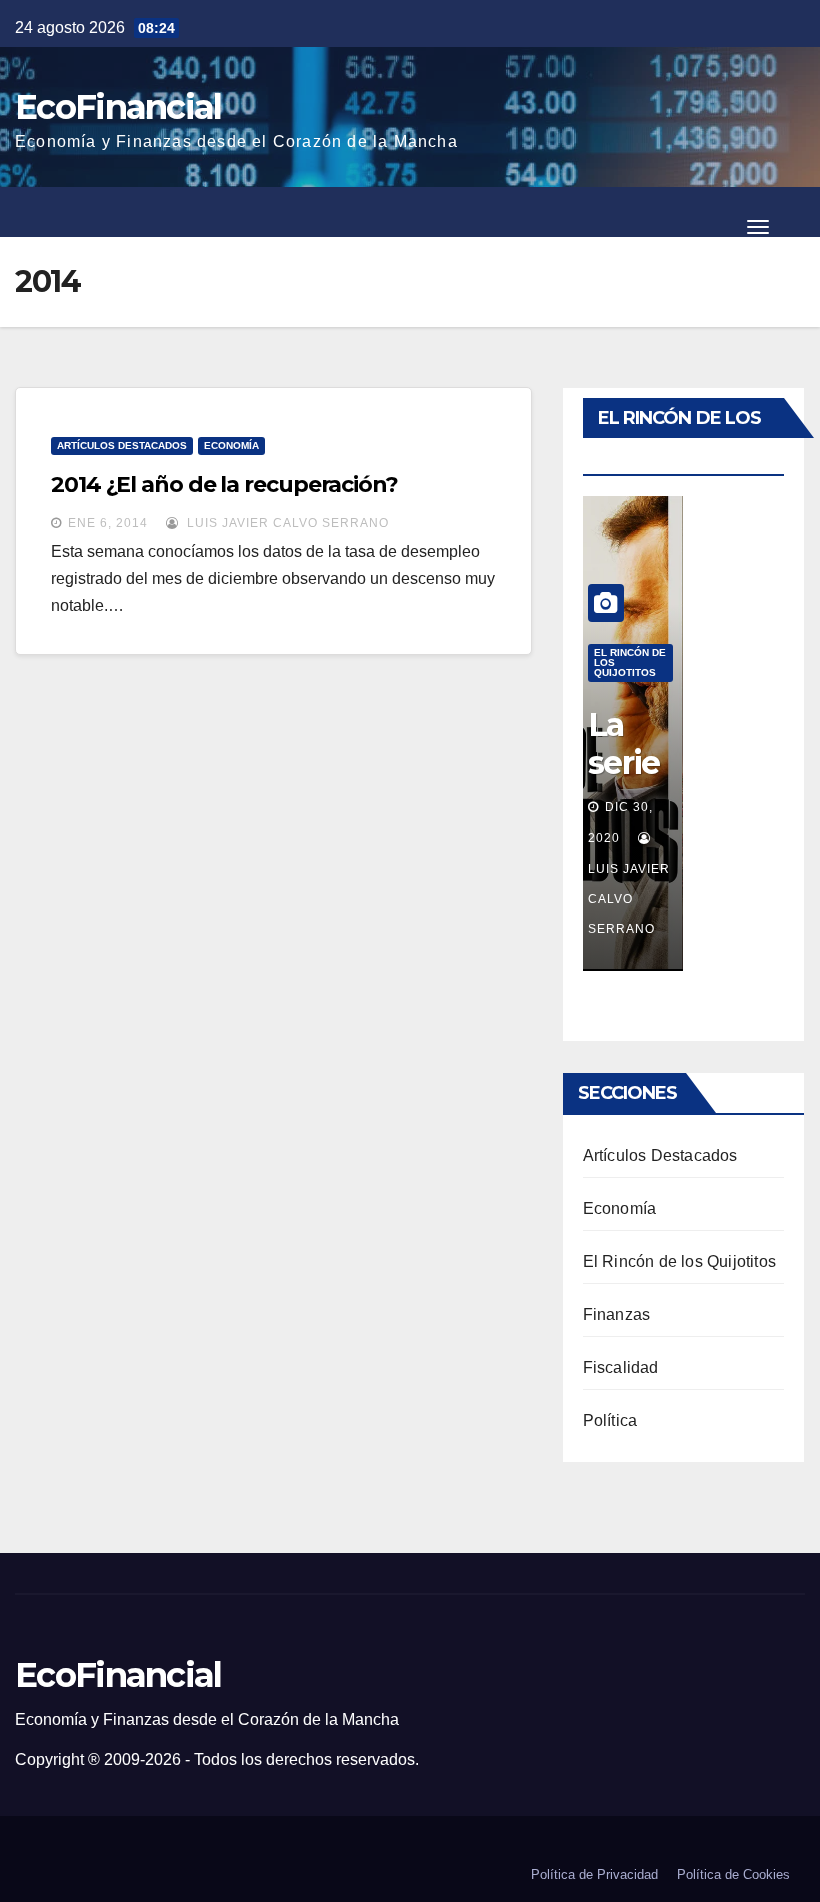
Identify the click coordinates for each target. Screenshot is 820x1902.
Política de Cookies (733, 1874)
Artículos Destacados (122, 445)
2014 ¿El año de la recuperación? (224, 484)
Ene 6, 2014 (108, 523)
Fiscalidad (621, 1367)
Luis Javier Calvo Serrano (286, 523)
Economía (231, 445)
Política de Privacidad (594, 1874)
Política (610, 1420)
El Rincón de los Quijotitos (630, 662)
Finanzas (617, 1314)
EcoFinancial (118, 107)
